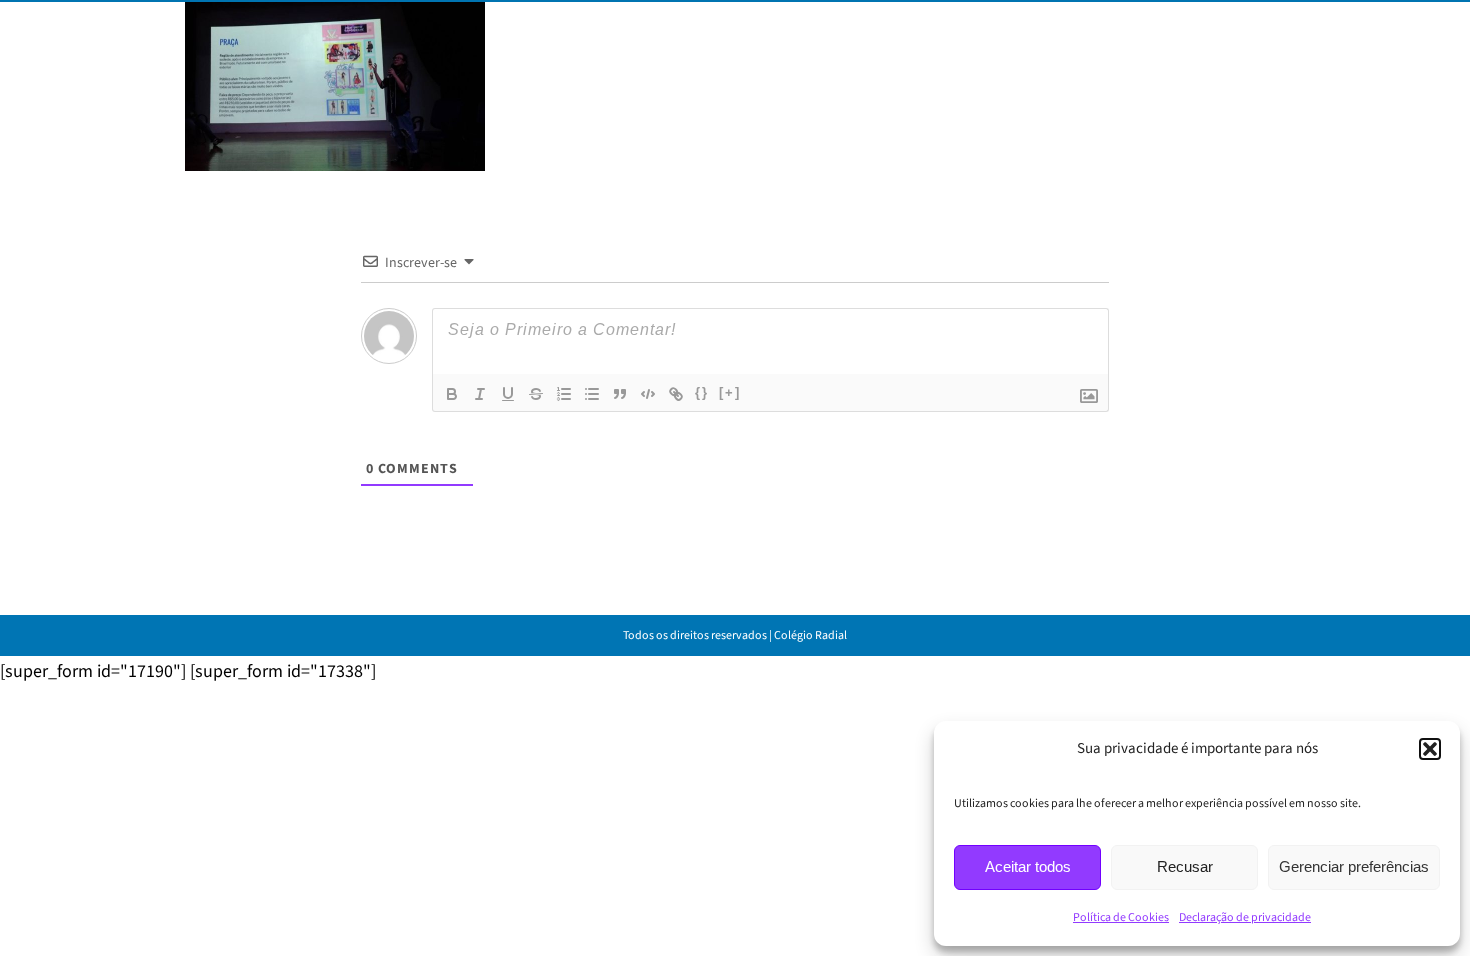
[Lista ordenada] (564, 394)
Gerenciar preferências (1354, 866)
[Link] (676, 394)
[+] (730, 392)
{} (702, 392)
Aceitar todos (1028, 866)
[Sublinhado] (508, 394)
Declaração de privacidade (1245, 917)
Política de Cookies (1121, 917)
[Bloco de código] (648, 394)
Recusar (1185, 866)
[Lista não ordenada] (592, 394)
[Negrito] (452, 394)
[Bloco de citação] (620, 394)
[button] (1430, 749)
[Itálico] (480, 394)
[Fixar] (536, 394)
